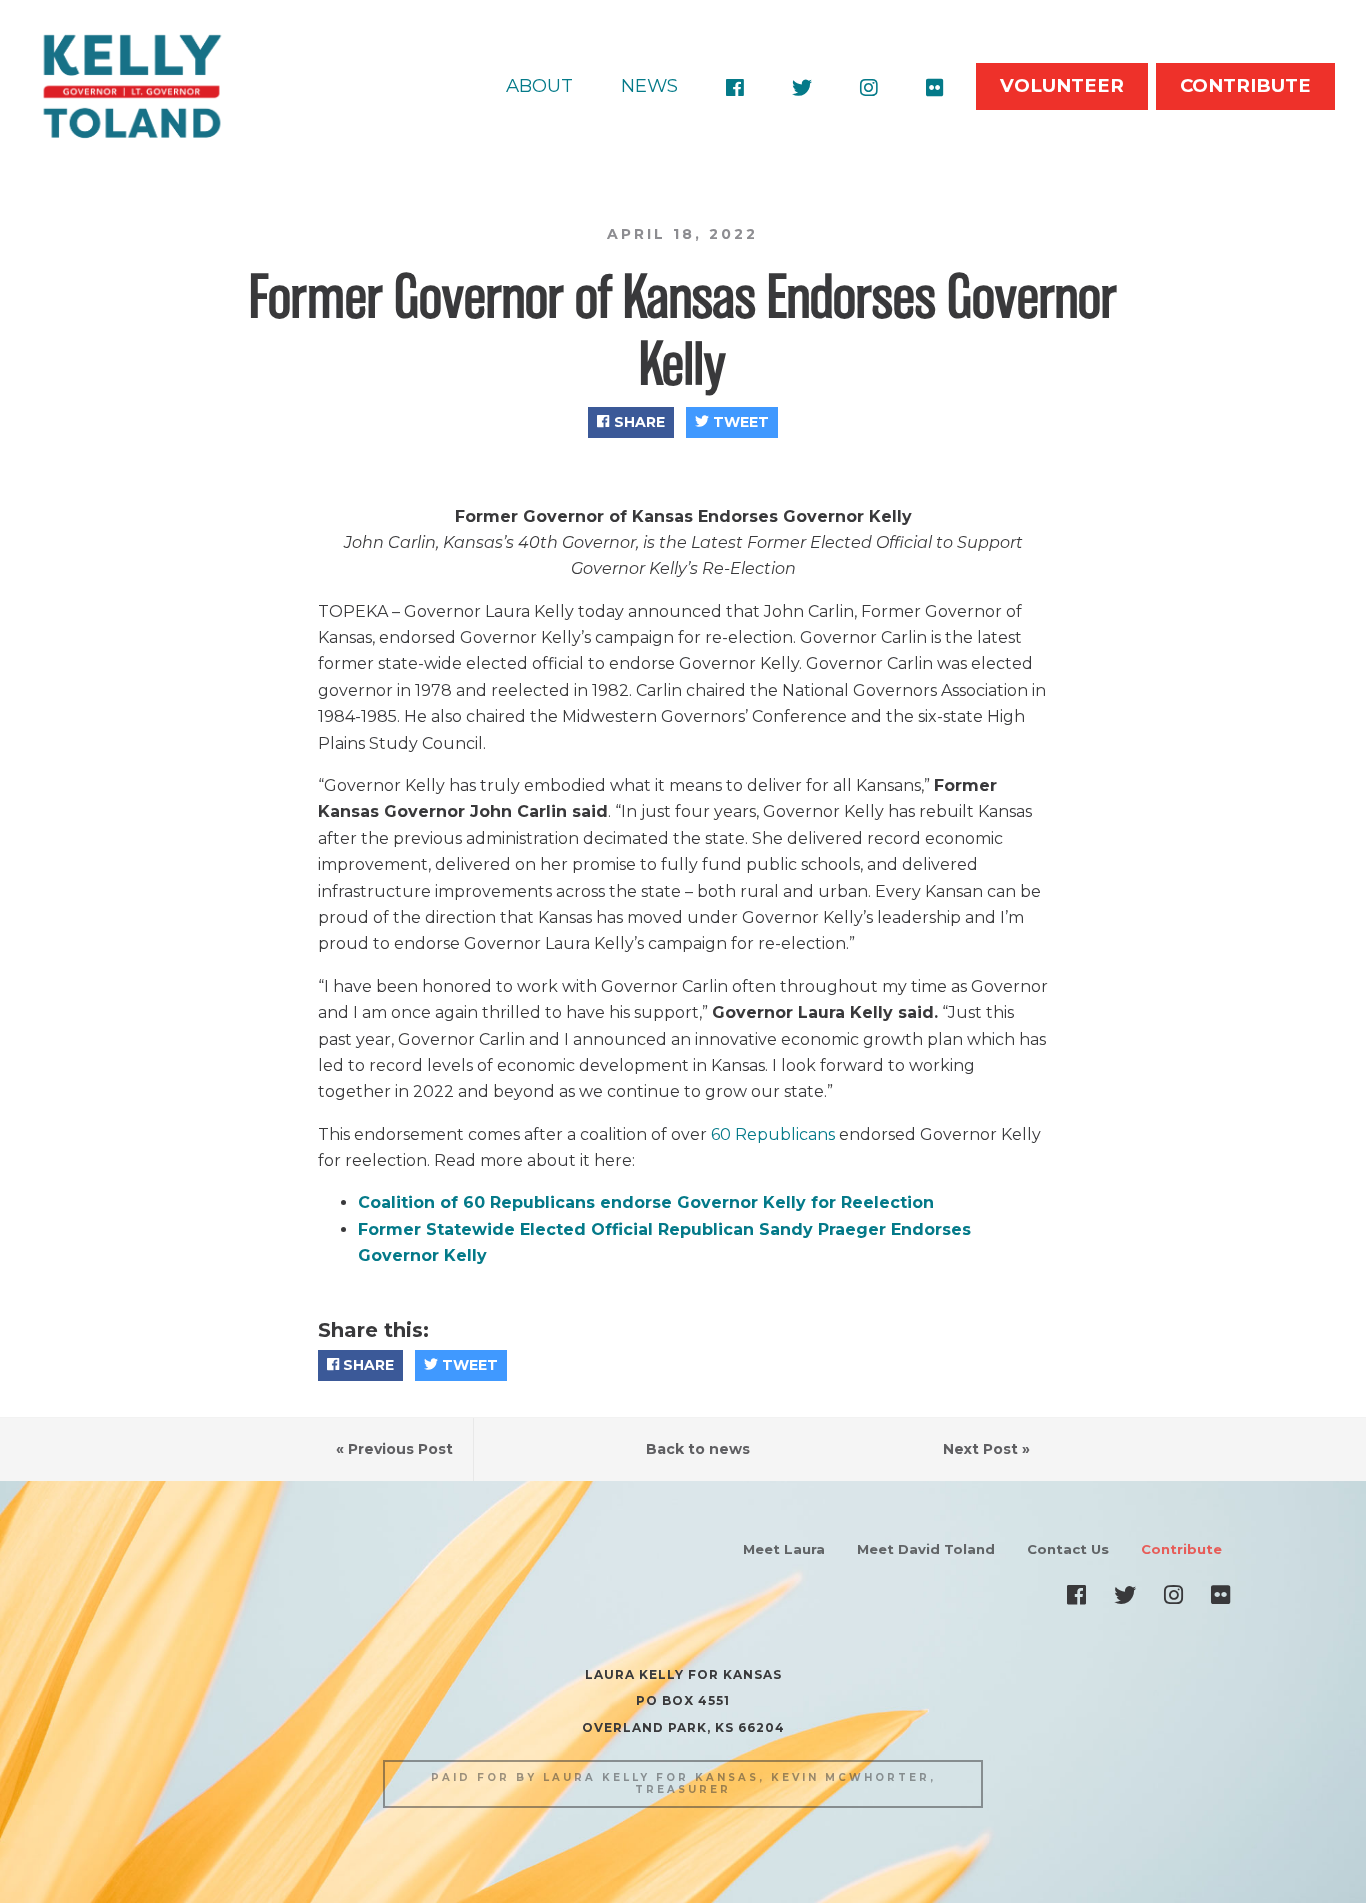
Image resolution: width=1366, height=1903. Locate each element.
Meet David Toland (926, 1549)
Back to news (698, 1449)
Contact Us (1068, 1549)
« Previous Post (394, 1449)
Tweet (739, 422)
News (649, 85)
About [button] (539, 85)
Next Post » (986, 1449)
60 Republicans (773, 1134)
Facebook (735, 87)
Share (637, 422)
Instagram (869, 87)
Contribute (1245, 85)
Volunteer (1062, 85)
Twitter (802, 87)
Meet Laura (784, 1549)
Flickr (935, 87)
